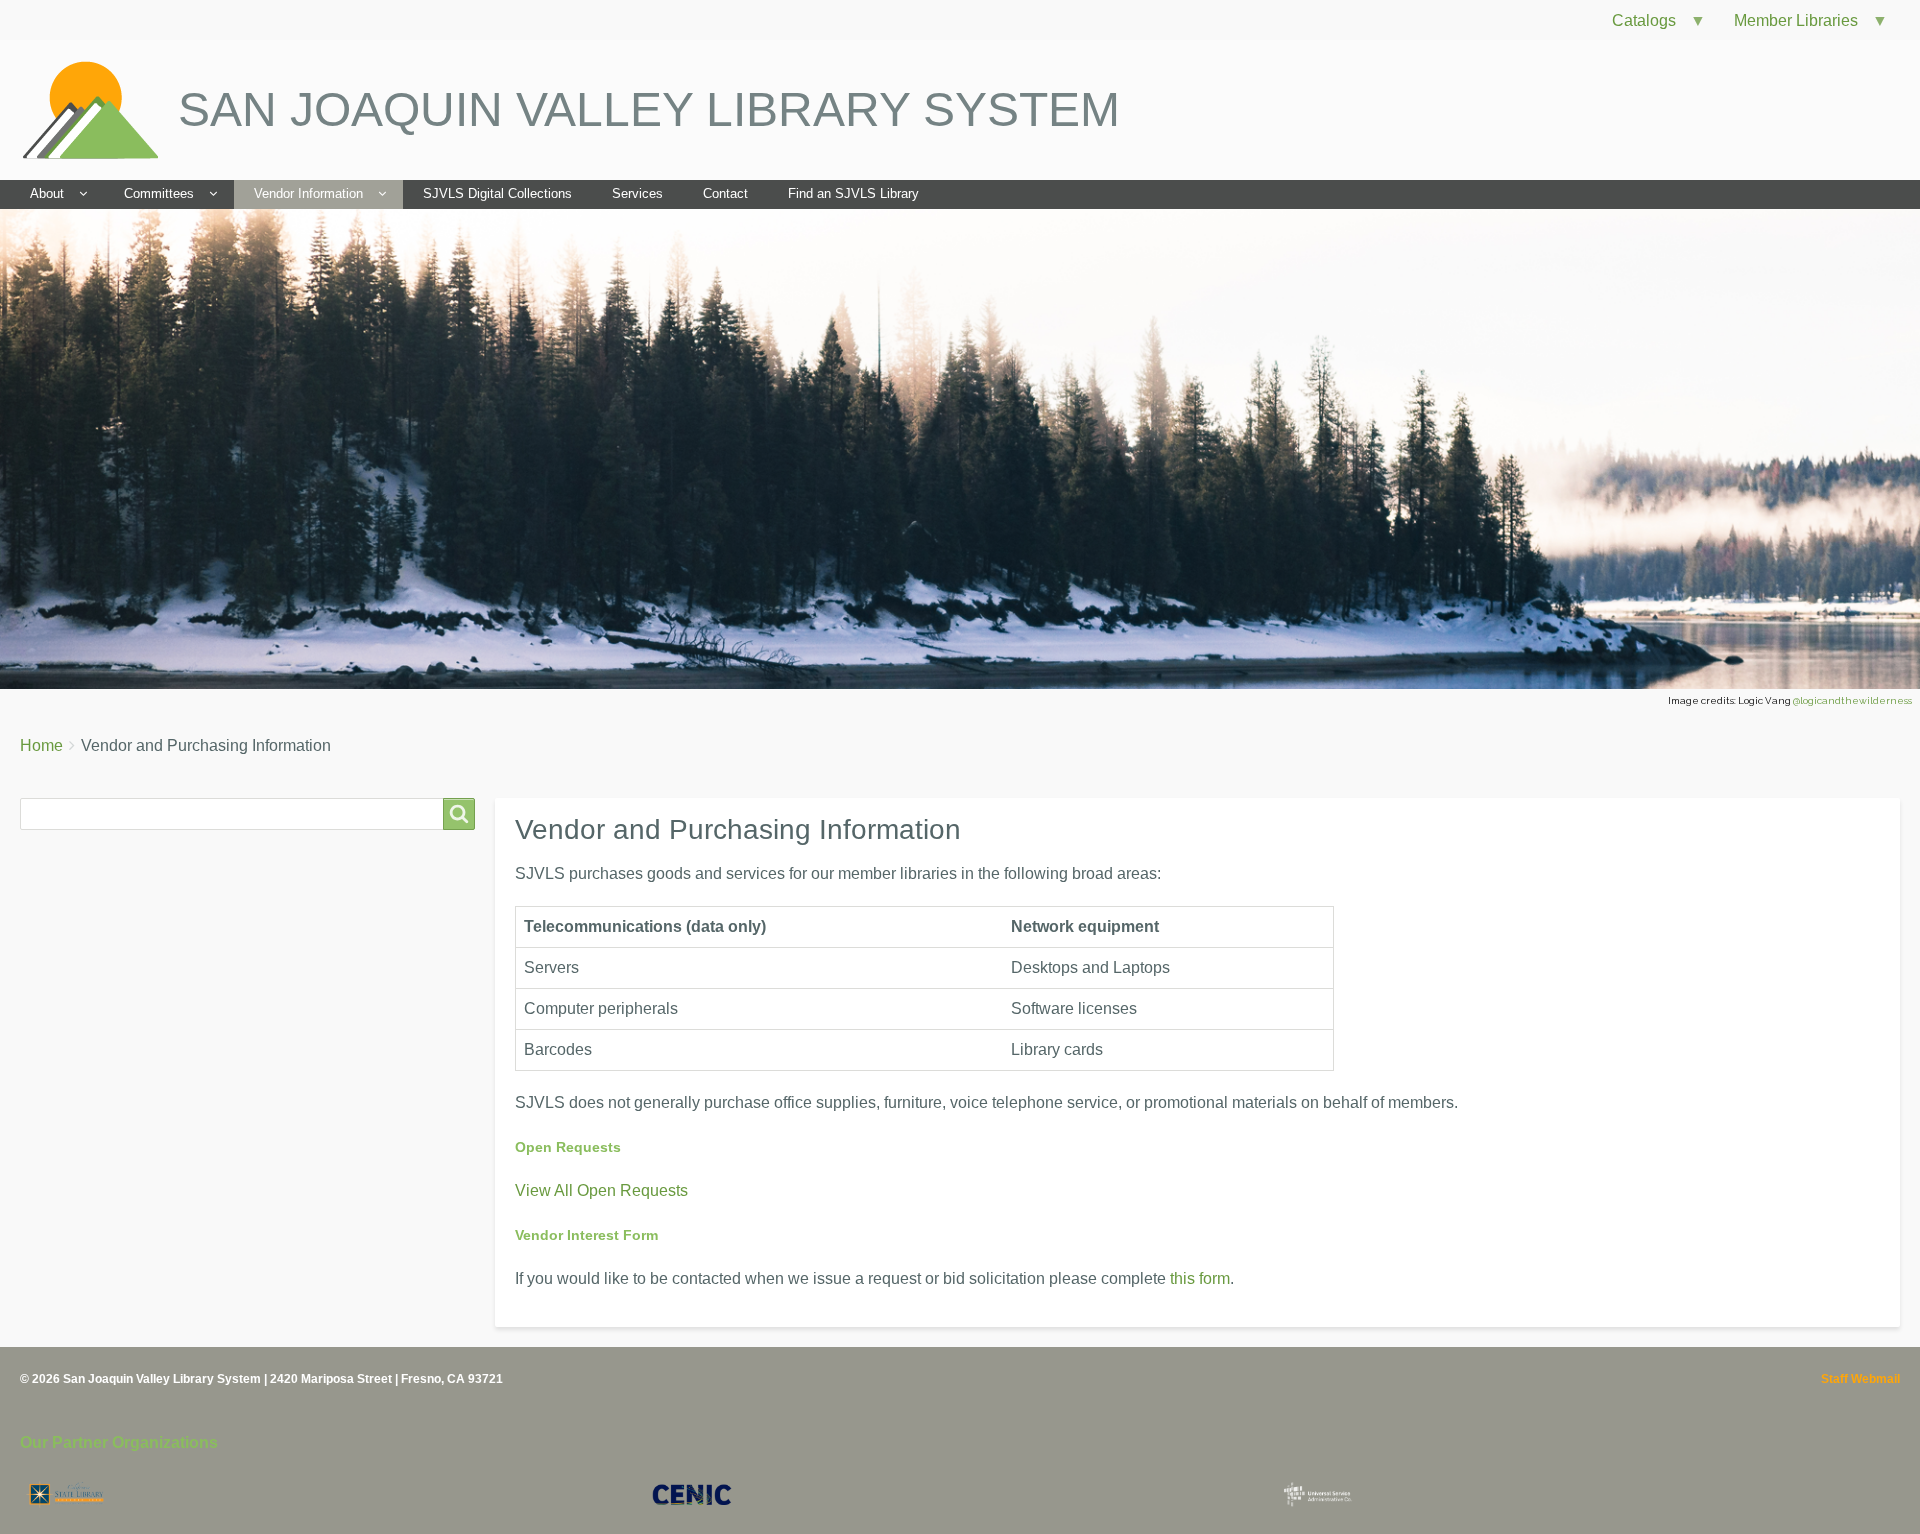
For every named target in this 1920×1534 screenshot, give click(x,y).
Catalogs (1636, 25)
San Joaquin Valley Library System (649, 109)
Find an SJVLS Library (853, 193)
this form (1200, 1278)
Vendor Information (308, 193)
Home (41, 745)
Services (637, 193)
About (47, 193)
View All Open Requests (601, 1190)
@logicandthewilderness (1852, 700)
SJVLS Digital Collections (497, 193)
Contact (725, 193)
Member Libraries (1788, 25)
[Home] (99, 110)
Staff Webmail (1860, 1379)
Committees (159, 193)
